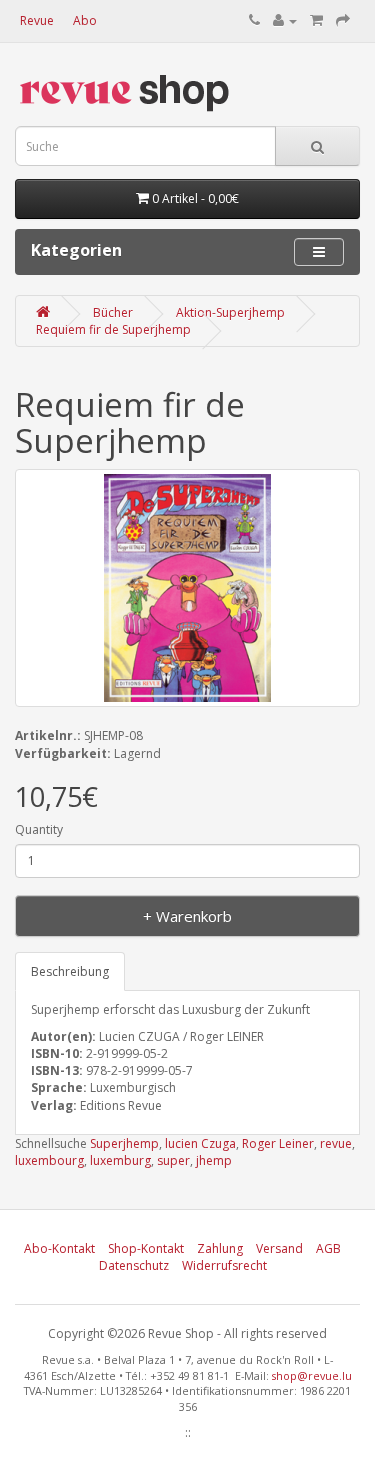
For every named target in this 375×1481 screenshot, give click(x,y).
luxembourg (49, 1160)
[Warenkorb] (316, 20)
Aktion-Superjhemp (230, 312)
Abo (85, 20)
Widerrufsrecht (224, 1265)
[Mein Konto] (285, 20)
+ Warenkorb (187, 916)
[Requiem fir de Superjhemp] (187, 588)
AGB (328, 1248)
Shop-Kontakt (146, 1248)
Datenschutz (134, 1265)
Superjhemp (124, 1143)
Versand (279, 1248)
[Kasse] (343, 20)
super (173, 1160)
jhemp (214, 1160)
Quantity (39, 829)
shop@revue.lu (312, 1375)
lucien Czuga (200, 1143)
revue (336, 1143)
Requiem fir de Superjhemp (113, 329)
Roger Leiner (278, 1143)
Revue (37, 20)
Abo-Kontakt (59, 1248)
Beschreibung (70, 971)
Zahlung (220, 1248)
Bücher (113, 312)
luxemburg (120, 1160)
